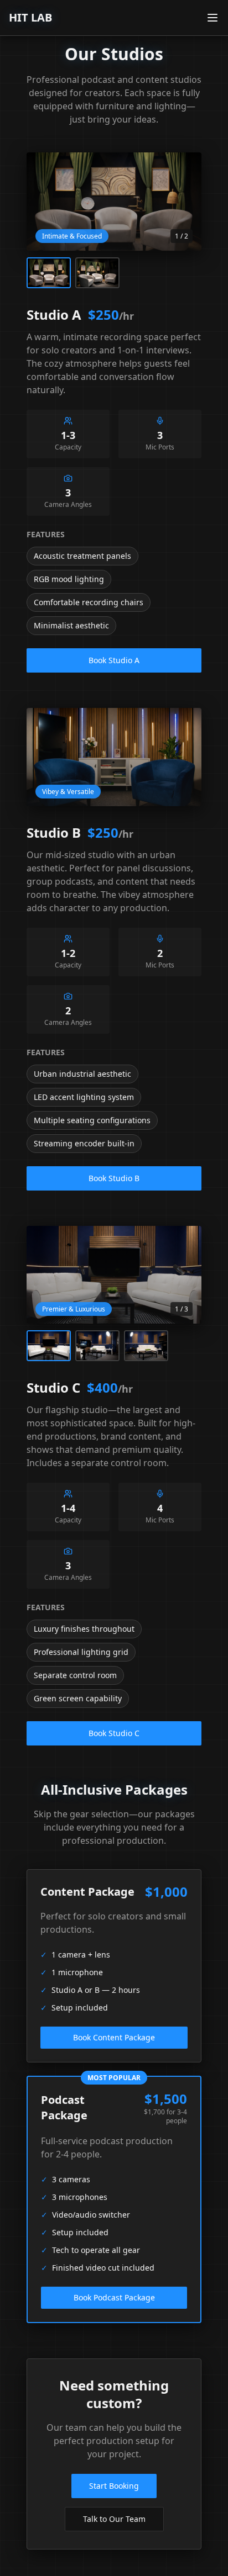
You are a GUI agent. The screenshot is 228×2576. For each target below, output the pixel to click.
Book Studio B (114, 1178)
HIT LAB (30, 17)
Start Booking (114, 2486)
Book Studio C (114, 1733)
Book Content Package (114, 2037)
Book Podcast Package (114, 2297)
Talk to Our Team (114, 2519)
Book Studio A (114, 660)
